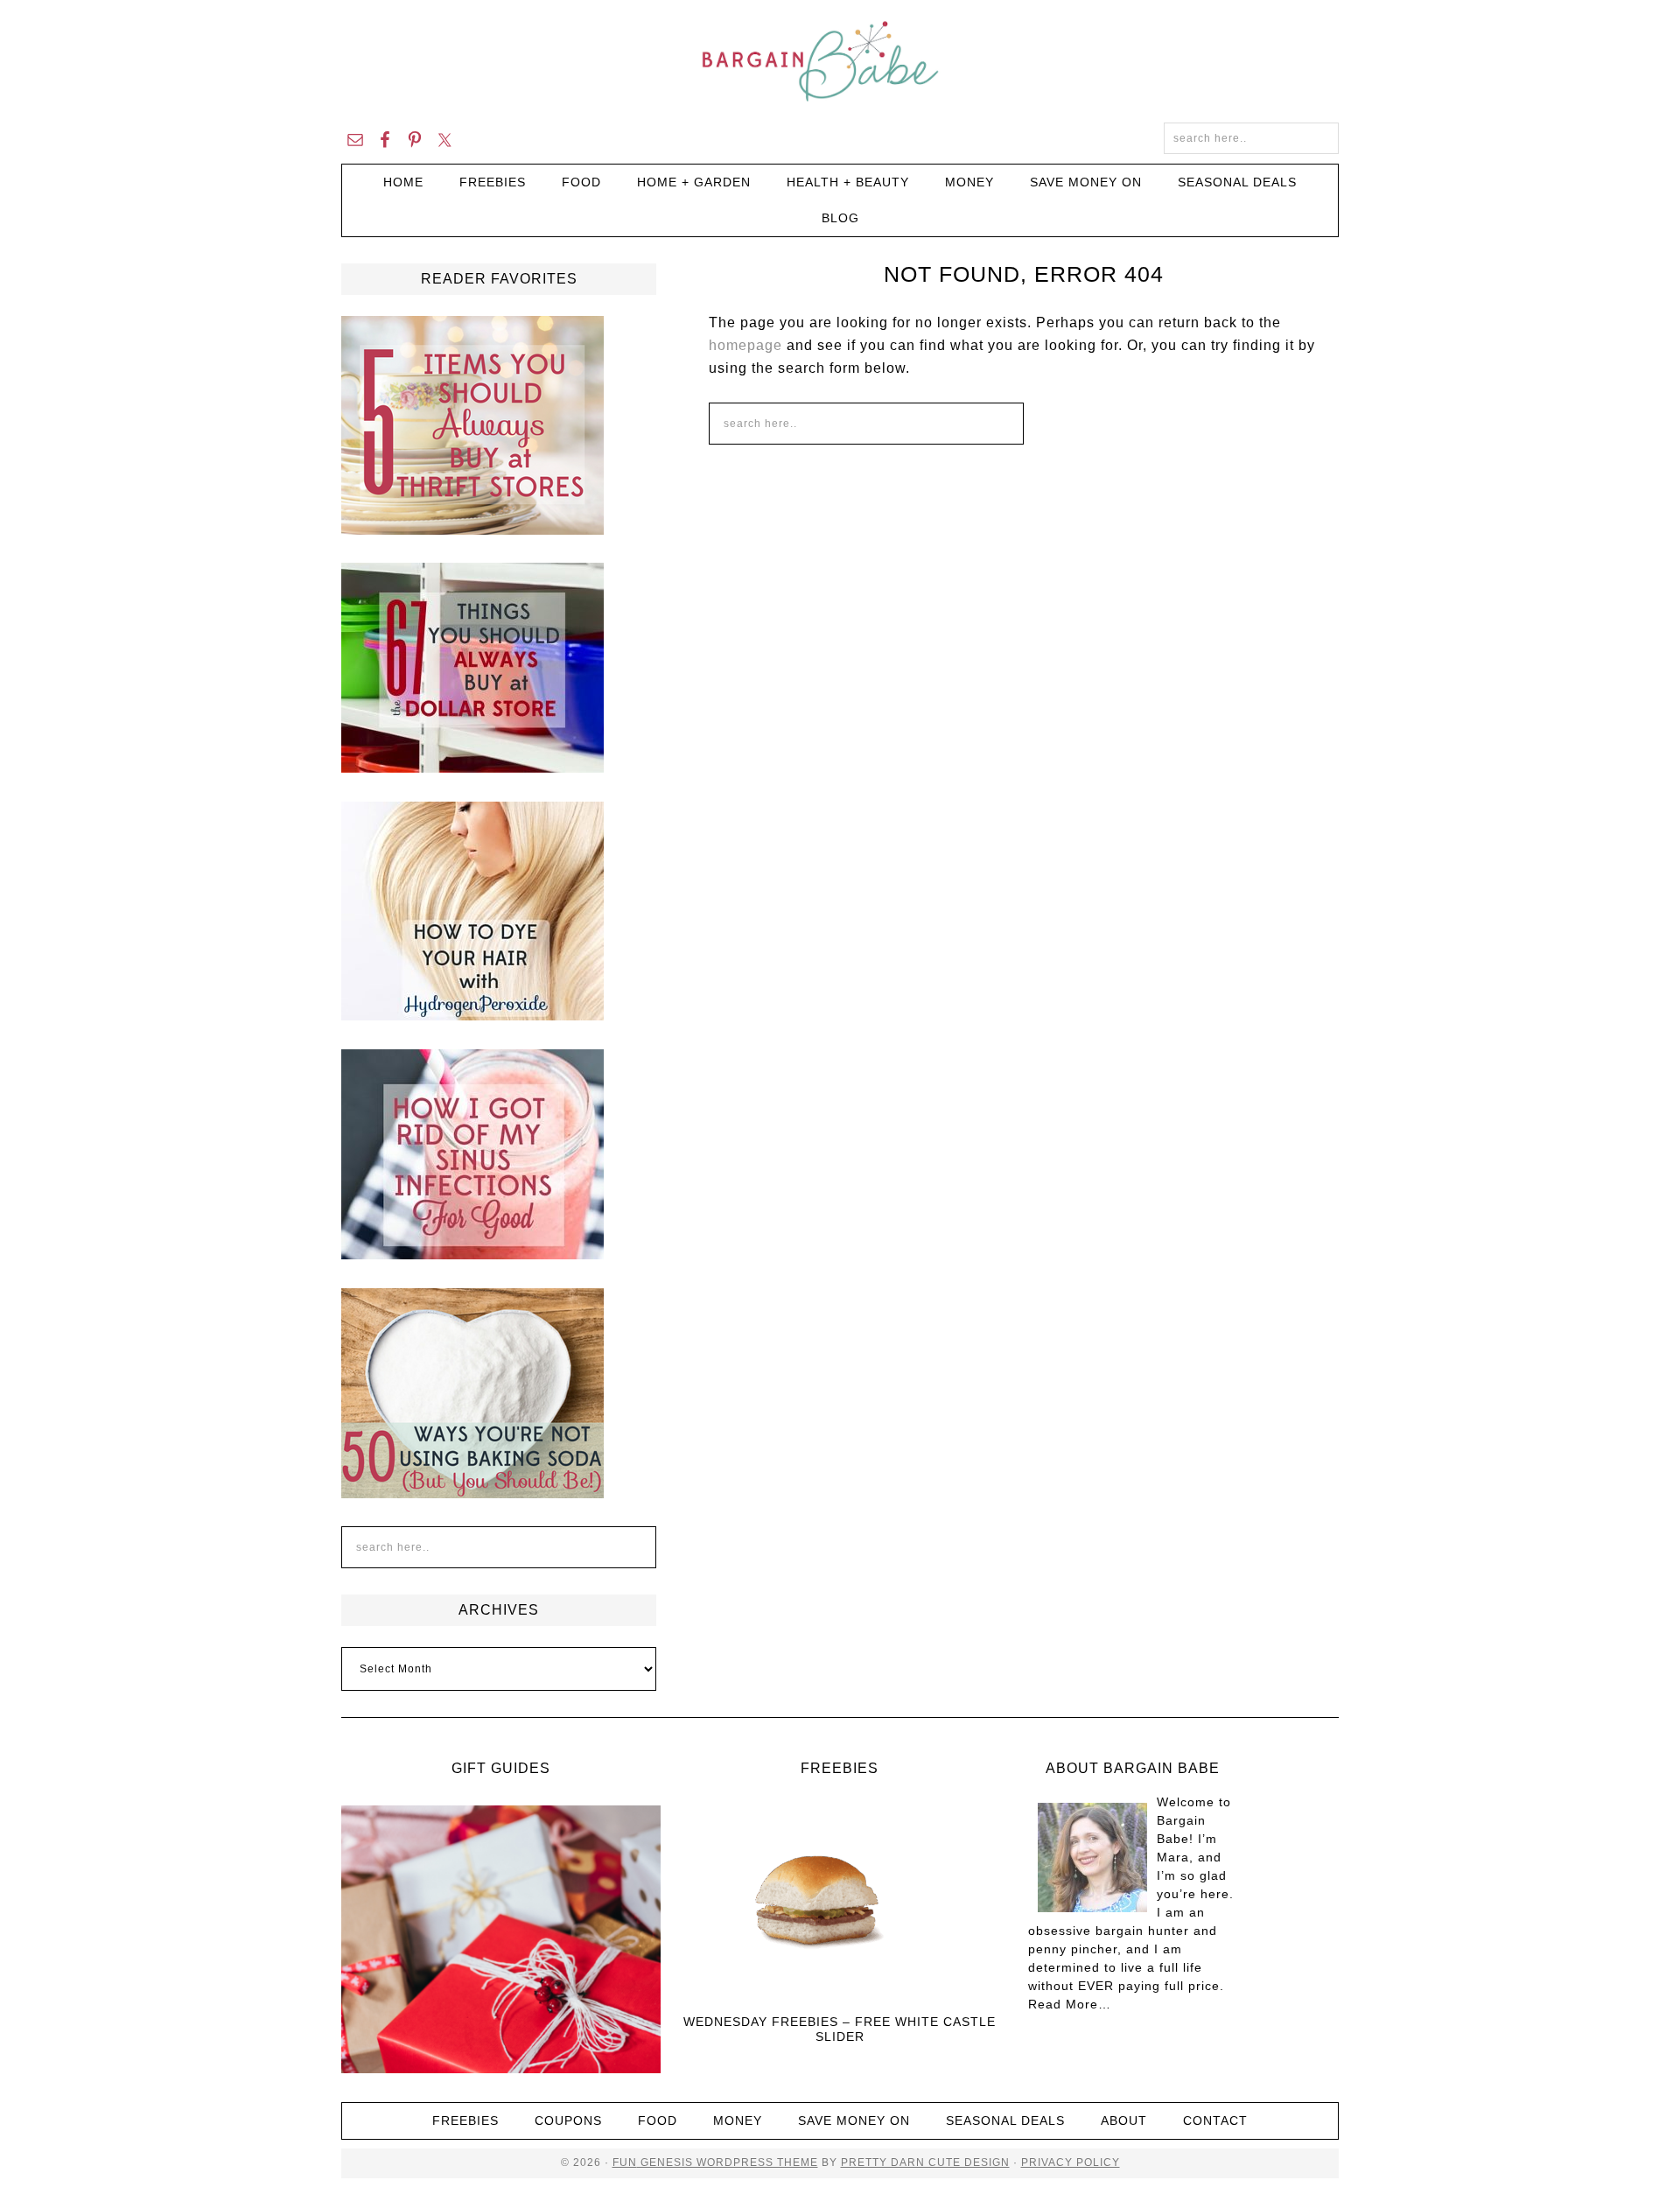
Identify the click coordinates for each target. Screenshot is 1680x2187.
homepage (745, 345)
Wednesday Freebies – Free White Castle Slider (840, 2029)
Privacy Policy (1071, 2162)
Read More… (1070, 2004)
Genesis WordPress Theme (728, 2162)
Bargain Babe (840, 61)
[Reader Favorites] (472, 527)
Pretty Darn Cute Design (925, 2162)
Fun (625, 2162)
